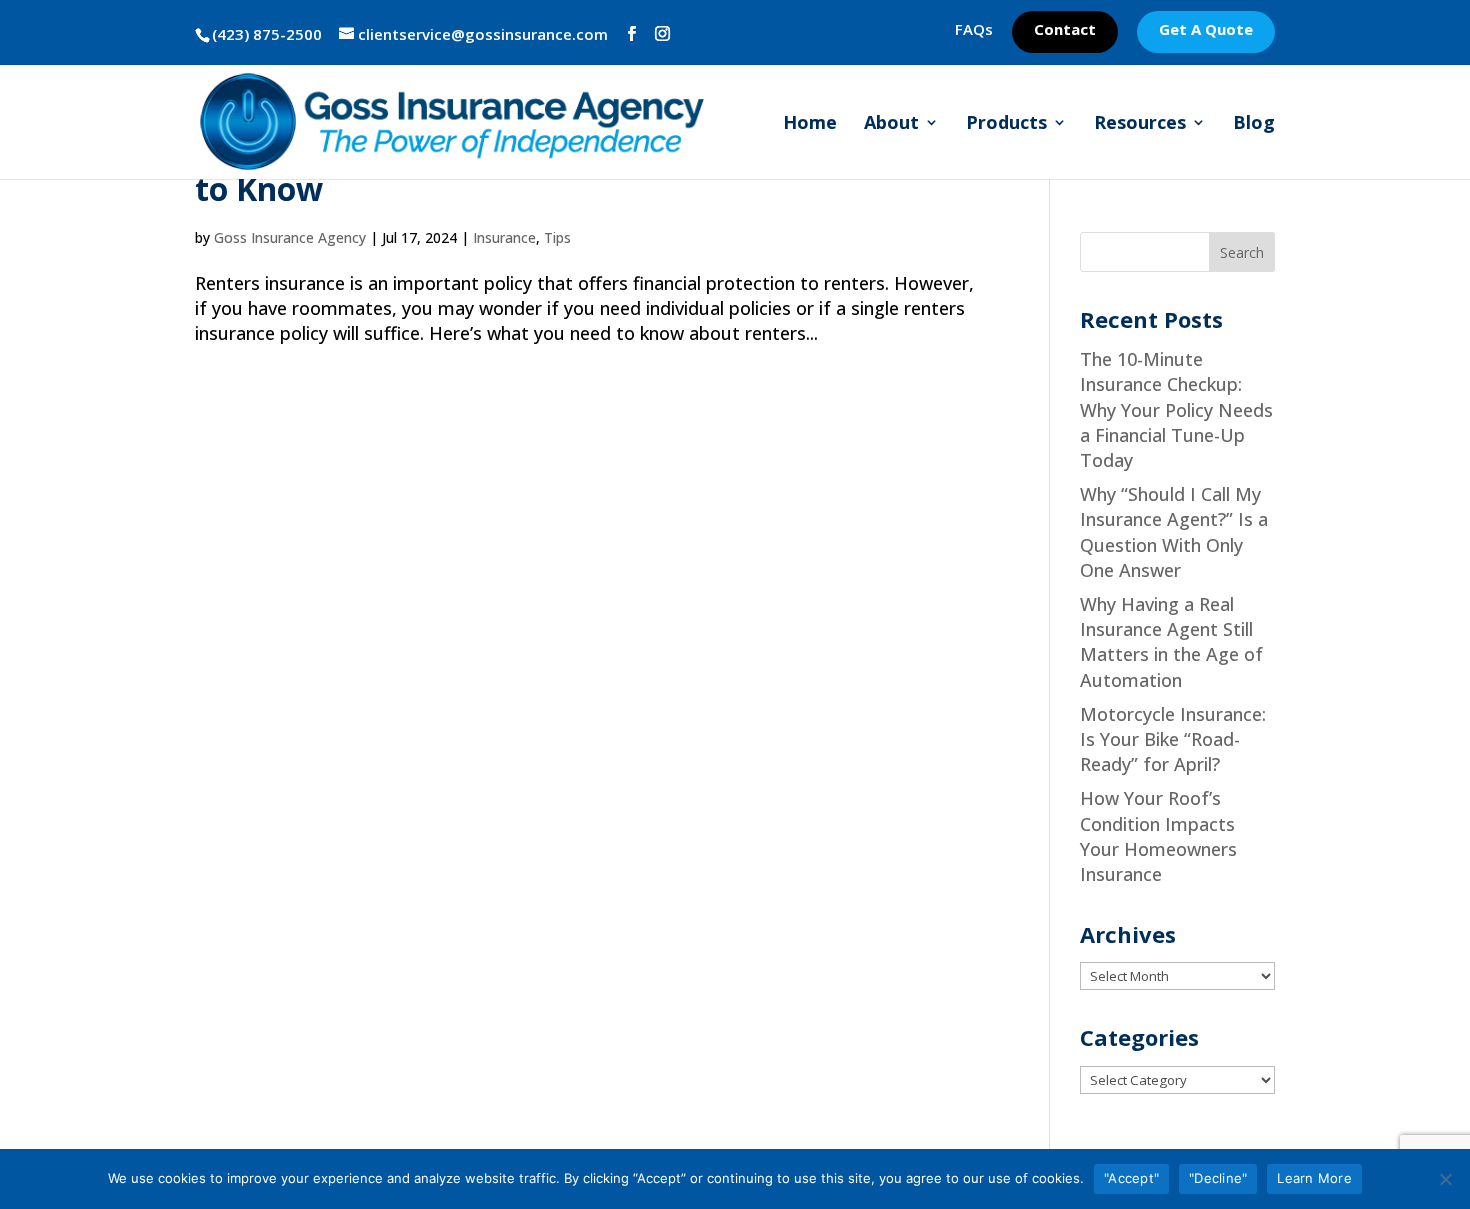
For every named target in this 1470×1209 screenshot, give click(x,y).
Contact (1065, 30)
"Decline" (1218, 1178)
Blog (1254, 124)
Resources (1140, 124)
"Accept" (1131, 1178)
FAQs (974, 30)
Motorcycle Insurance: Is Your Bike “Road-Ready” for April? (1173, 739)
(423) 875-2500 (267, 34)
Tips (557, 237)
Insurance (504, 237)
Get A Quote (1206, 30)
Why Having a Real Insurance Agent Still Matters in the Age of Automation (1171, 642)
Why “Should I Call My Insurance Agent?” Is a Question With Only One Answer (1174, 532)
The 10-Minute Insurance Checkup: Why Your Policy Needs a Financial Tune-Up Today (1176, 409)
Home (810, 124)
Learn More (1314, 1178)
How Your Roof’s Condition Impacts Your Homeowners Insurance (1158, 836)
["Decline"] (1445, 1179)
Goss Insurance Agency (290, 237)
